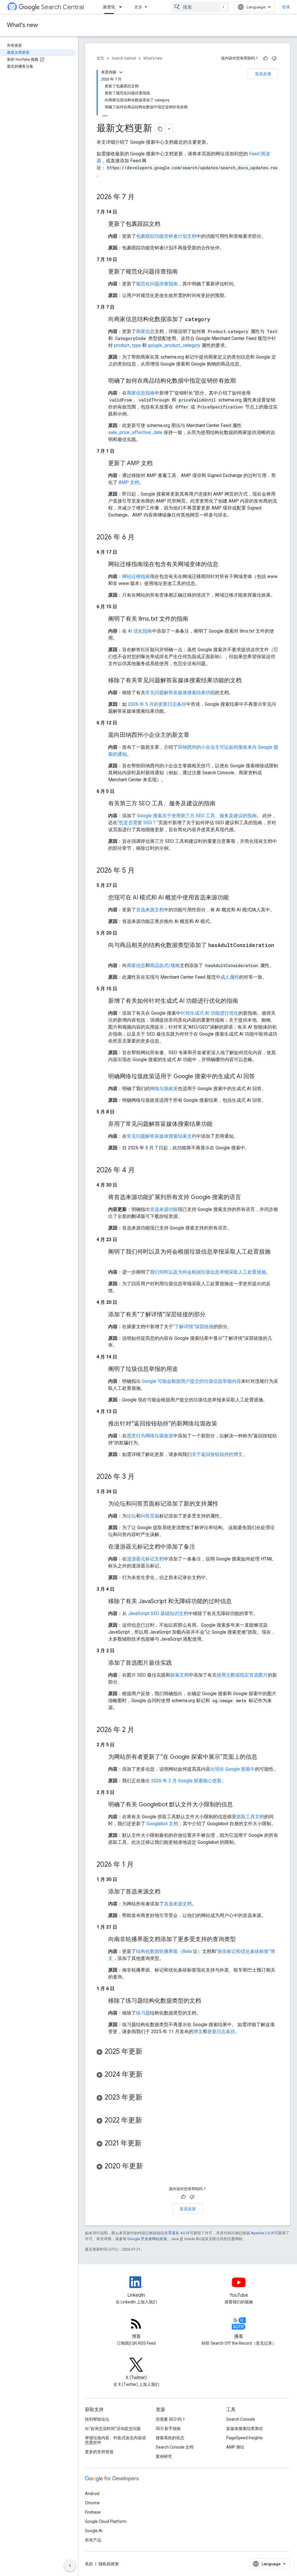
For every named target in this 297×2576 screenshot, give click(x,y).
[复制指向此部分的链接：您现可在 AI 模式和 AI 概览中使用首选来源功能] (235, 898)
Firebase (93, 2512)
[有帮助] (265, 58)
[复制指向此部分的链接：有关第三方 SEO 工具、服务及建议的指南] (221, 804)
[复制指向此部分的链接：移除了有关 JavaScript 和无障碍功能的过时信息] (238, 1602)
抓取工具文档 (250, 1817)
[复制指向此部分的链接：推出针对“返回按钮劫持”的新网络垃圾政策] (223, 1424)
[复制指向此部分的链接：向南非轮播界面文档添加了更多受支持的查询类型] (242, 1940)
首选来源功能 (164, 1209)
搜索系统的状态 (170, 2438)
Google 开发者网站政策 (147, 2239)
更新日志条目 (221, 2032)
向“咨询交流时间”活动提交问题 (113, 2429)
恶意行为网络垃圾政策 (150, 1436)
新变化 (109, 7)
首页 (100, 58)
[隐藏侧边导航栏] (70, 2566)
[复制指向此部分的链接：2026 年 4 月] (141, 1171)
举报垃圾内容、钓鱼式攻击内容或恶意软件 (115, 2440)
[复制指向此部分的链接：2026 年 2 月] (140, 1730)
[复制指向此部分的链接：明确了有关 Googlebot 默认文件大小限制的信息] (239, 1805)
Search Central (63, 7)
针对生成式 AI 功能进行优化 (210, 1013)
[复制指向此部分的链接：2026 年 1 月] (140, 1865)
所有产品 (93, 2540)
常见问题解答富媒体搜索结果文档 (162, 1136)
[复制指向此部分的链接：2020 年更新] (149, 2167)
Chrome (92, 2503)
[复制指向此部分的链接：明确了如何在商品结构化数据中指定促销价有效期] (242, 381)
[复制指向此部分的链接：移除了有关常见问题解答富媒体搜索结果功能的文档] (247, 681)
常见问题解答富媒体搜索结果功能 (180, 693)
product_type (127, 345)
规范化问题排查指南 (157, 284)
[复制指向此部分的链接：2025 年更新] (148, 2052)
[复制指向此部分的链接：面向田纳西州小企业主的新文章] (195, 735)
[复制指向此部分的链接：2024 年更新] (148, 2075)
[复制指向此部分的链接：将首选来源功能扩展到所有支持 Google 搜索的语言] (247, 1198)
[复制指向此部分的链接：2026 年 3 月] (140, 1477)
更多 (138, 7)
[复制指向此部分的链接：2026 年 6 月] (140, 538)
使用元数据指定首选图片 (242, 1675)
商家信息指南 (141, 393)
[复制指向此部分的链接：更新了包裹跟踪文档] (166, 224)
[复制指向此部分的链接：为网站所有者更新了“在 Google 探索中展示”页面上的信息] (263, 1757)
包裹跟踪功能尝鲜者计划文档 (166, 236)
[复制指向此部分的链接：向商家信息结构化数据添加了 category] (216, 320)
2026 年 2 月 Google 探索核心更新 (186, 1781)
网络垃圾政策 (164, 1089)
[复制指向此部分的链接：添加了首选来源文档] (166, 1892)
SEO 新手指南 (168, 2429)
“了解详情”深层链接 (193, 1327)
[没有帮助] (274, 58)
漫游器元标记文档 (145, 1559)
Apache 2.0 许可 (265, 2233)
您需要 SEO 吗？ (171, 2419)
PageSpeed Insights (245, 2438)
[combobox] (200, 7)
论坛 (131, 1516)
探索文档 (180, 1675)
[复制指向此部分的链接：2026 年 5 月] (140, 871)
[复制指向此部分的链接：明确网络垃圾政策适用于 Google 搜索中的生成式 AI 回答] (261, 1077)
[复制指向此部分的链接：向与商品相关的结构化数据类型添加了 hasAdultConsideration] (114, 954)
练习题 (143, 2013)
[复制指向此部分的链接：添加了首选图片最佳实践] (178, 1663)
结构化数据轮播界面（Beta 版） (169, 1951)
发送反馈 (263, 74)
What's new (22, 25)
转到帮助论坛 (97, 2419)
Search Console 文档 (175, 2447)
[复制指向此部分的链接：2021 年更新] (147, 2144)
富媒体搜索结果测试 (245, 2429)
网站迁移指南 (136, 576)
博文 (198, 2032)
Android (92, 2494)
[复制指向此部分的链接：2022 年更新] (148, 2121)
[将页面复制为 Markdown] (160, 129)
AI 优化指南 (140, 631)
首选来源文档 (150, 910)
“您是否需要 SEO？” (138, 823)
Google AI (94, 2531)
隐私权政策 (109, 2564)
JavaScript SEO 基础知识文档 (158, 1613)
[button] (188, 2052)
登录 (286, 7)
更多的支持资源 (99, 2452)
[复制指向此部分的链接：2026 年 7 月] (140, 197)
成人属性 (230, 977)
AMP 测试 (235, 2447)
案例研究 (164, 2456)
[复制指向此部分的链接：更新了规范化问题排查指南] (184, 272)
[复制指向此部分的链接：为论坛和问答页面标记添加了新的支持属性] (224, 1504)
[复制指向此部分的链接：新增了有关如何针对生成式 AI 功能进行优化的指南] (244, 1001)
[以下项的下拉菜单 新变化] (122, 7)
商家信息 (145, 331)
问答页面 (150, 1516)
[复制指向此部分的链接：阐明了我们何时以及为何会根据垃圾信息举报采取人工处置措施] (114, 1260)
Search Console (241, 2419)
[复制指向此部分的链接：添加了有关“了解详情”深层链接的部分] (211, 1315)
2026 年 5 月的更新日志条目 (157, 704)
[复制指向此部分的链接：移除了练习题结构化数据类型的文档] (207, 2001)
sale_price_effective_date (135, 432)
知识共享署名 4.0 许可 (175, 2233)
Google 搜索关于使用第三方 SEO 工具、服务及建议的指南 (197, 816)
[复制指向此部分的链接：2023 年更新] (148, 2098)
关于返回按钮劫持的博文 (217, 1454)
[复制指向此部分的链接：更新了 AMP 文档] (158, 464)
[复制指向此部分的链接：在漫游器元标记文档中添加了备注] (201, 1547)
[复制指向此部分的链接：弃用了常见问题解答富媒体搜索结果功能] (218, 1124)
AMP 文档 (129, 482)
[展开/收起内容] (121, 72)
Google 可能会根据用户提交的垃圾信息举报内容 (191, 1381)
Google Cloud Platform (106, 2521)
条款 (89, 2564)
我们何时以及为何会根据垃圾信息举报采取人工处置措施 (208, 1272)
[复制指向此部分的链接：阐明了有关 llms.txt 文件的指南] (194, 619)
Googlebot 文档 (162, 1824)
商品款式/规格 (165, 965)
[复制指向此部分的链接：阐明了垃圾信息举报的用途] (184, 1369)
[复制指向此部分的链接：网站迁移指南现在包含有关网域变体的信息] (224, 565)
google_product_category (174, 345)
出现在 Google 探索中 (233, 1769)
